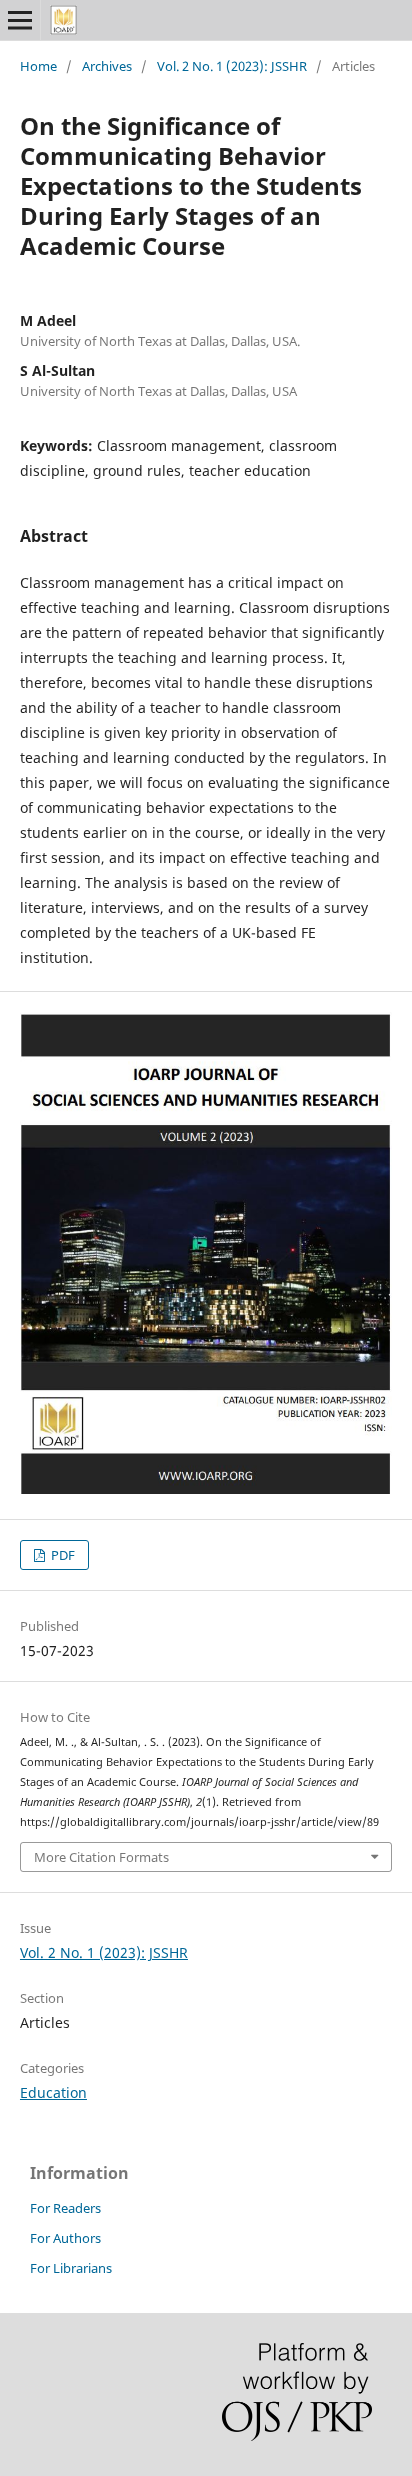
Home (38, 66)
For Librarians (71, 2268)
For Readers (65, 2208)
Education (53, 2092)
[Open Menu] (20, 20)
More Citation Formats (101, 1857)
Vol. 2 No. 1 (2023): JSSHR (232, 66)
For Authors (65, 2238)
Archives (107, 66)
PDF (61, 1555)
